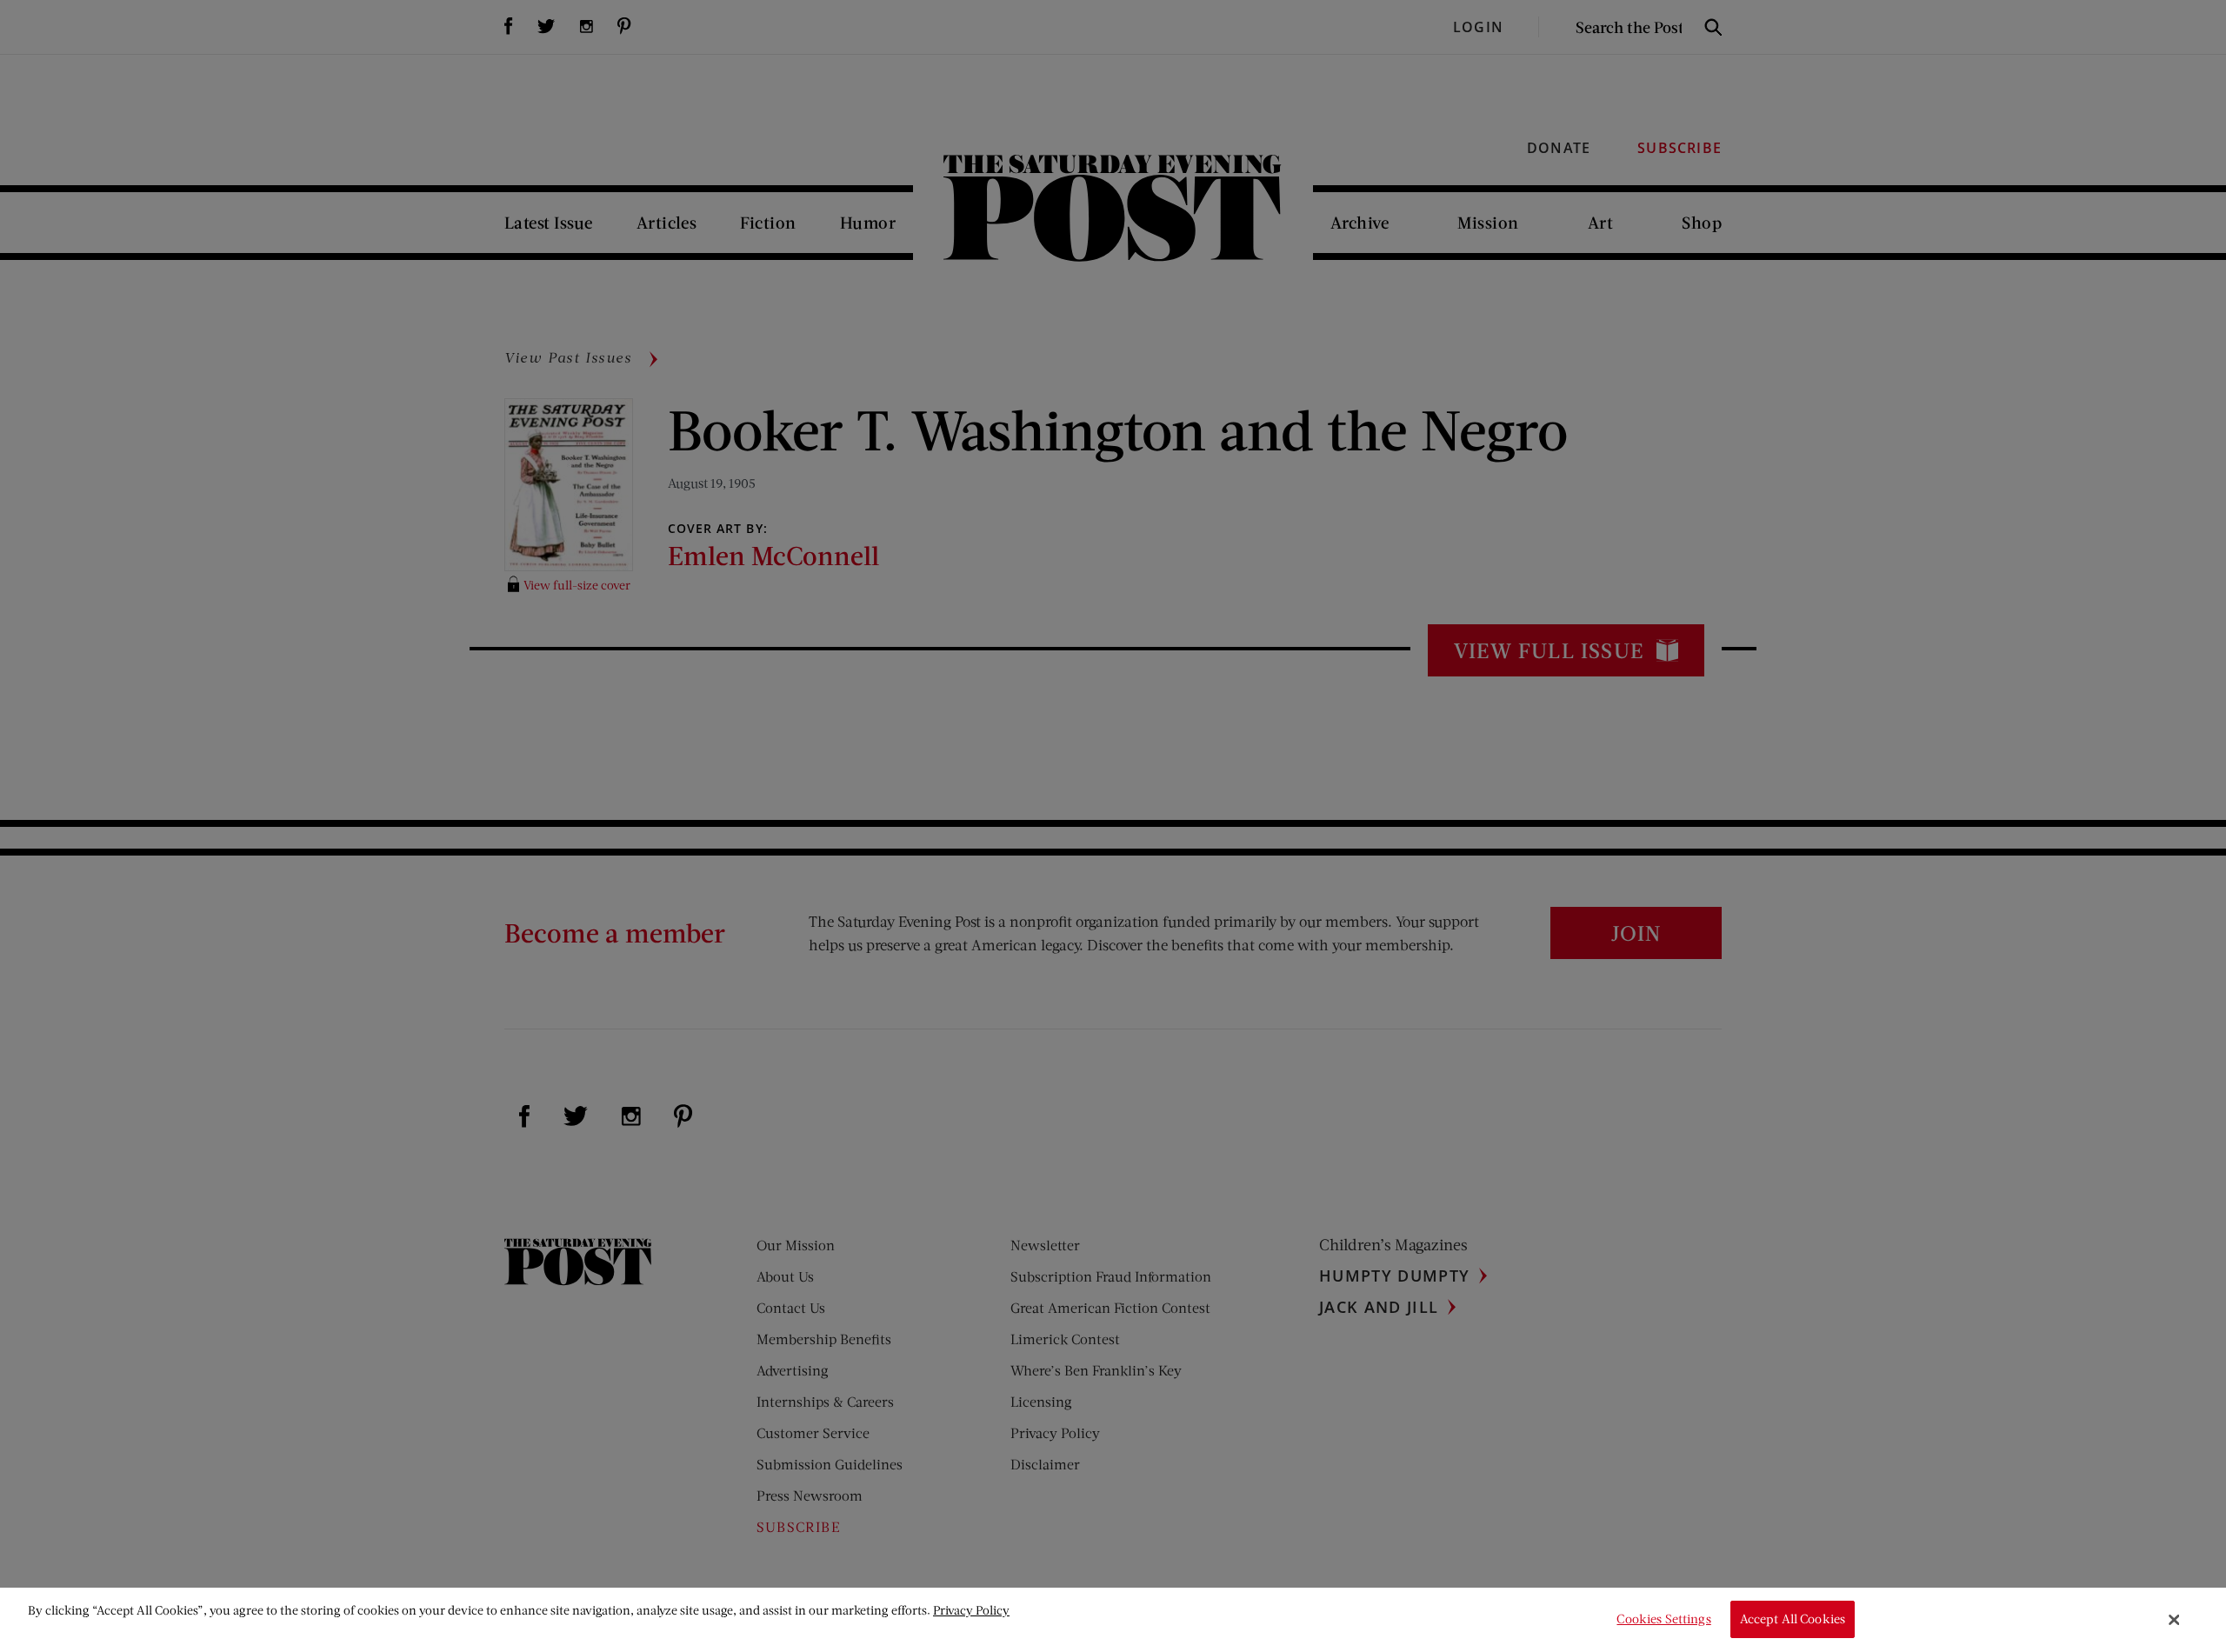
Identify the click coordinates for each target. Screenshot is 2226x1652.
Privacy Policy (971, 1610)
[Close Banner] (2175, 1620)
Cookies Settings (1663, 1619)
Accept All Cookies (1793, 1619)
